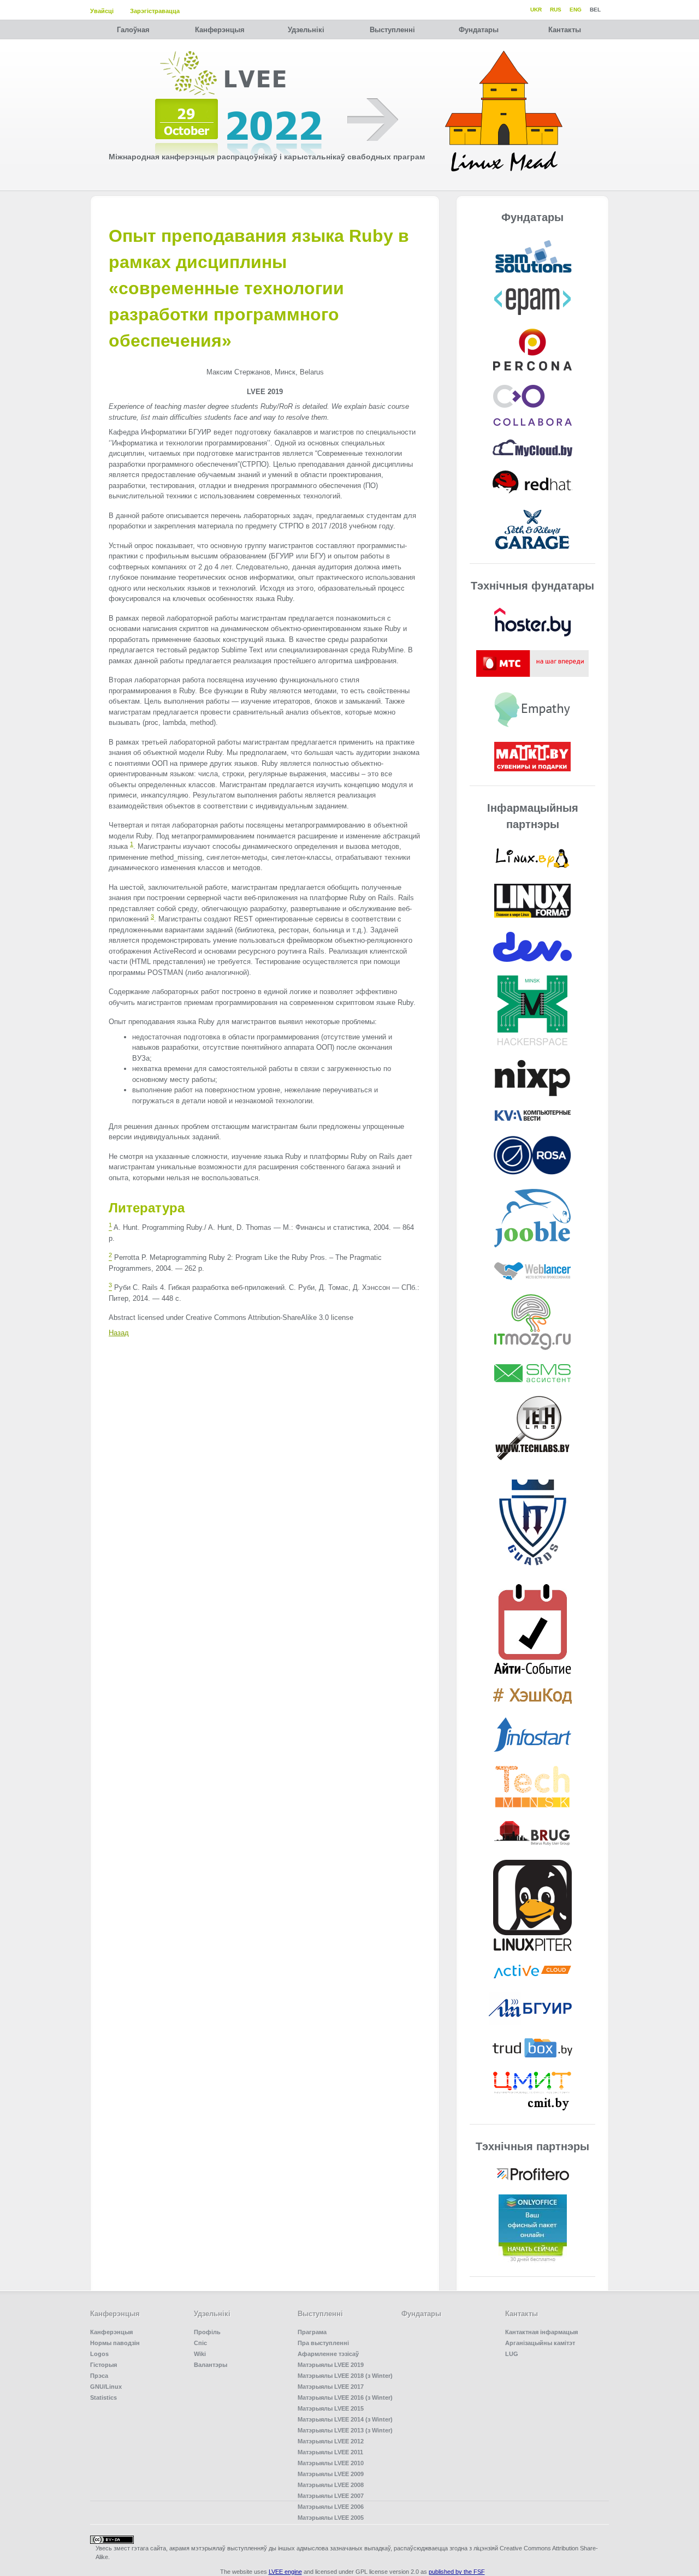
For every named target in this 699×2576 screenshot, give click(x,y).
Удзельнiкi (306, 30)
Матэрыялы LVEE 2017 (331, 2387)
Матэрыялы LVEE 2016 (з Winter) (345, 2397)
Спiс (200, 2343)
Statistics (103, 2397)
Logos (99, 2354)
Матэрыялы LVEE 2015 (331, 2408)
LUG (512, 2354)
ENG (576, 10)
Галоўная (133, 30)
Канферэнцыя (220, 30)
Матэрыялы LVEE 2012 (331, 2441)
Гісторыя (103, 2365)
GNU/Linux (106, 2387)
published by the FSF (457, 2572)
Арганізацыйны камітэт (540, 2343)
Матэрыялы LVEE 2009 (331, 2474)
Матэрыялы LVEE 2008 (331, 2485)
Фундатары (479, 30)
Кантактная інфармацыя (541, 2332)
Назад (119, 1333)
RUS (556, 10)
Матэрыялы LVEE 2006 (331, 2507)
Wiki (200, 2354)
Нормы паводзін (115, 2343)
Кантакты (565, 30)
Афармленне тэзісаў (328, 2354)
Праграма (312, 2332)
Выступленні (392, 30)
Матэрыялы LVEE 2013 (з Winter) (345, 2430)
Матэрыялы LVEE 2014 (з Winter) (345, 2419)
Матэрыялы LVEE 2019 (331, 2365)
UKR (536, 10)
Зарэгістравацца (155, 11)
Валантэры (211, 2365)
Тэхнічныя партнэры (532, 2146)
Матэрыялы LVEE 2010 (331, 2463)
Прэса (99, 2376)
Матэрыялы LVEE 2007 (331, 2496)
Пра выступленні (323, 2343)
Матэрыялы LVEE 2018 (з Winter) (345, 2376)
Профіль (207, 2332)
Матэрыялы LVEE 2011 (330, 2452)
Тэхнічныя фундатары (532, 586)
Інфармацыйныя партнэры (533, 816)
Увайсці (102, 11)
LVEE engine (285, 2572)
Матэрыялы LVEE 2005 (331, 2518)
